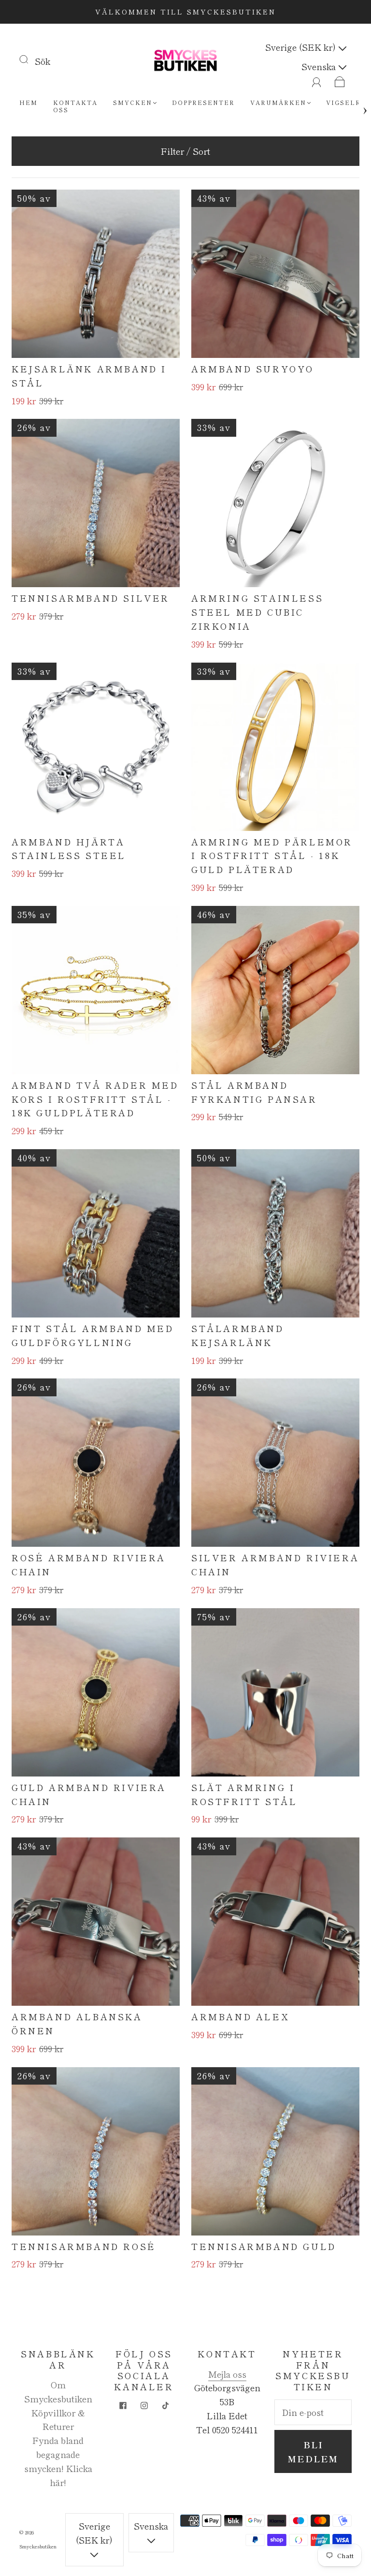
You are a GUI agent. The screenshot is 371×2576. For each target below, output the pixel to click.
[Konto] (317, 80)
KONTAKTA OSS (75, 106)
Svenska (320, 66)
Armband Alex (240, 2016)
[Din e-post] (313, 2412)
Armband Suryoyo (253, 369)
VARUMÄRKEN (278, 102)
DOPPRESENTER (203, 102)
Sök (43, 61)
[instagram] (144, 2405)
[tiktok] (165, 2405)
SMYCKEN (133, 102)
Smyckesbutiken (38, 2546)
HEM (29, 102)
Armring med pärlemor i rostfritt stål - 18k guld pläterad (272, 856)
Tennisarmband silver (91, 598)
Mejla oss (227, 2374)
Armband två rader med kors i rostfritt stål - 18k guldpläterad (95, 1099)
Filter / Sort (185, 151)
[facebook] (123, 2405)
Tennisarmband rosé (84, 2246)
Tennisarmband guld (264, 2246)
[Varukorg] (340, 80)
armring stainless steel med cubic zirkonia (257, 612)
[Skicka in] (30, 59)
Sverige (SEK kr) (302, 47)
